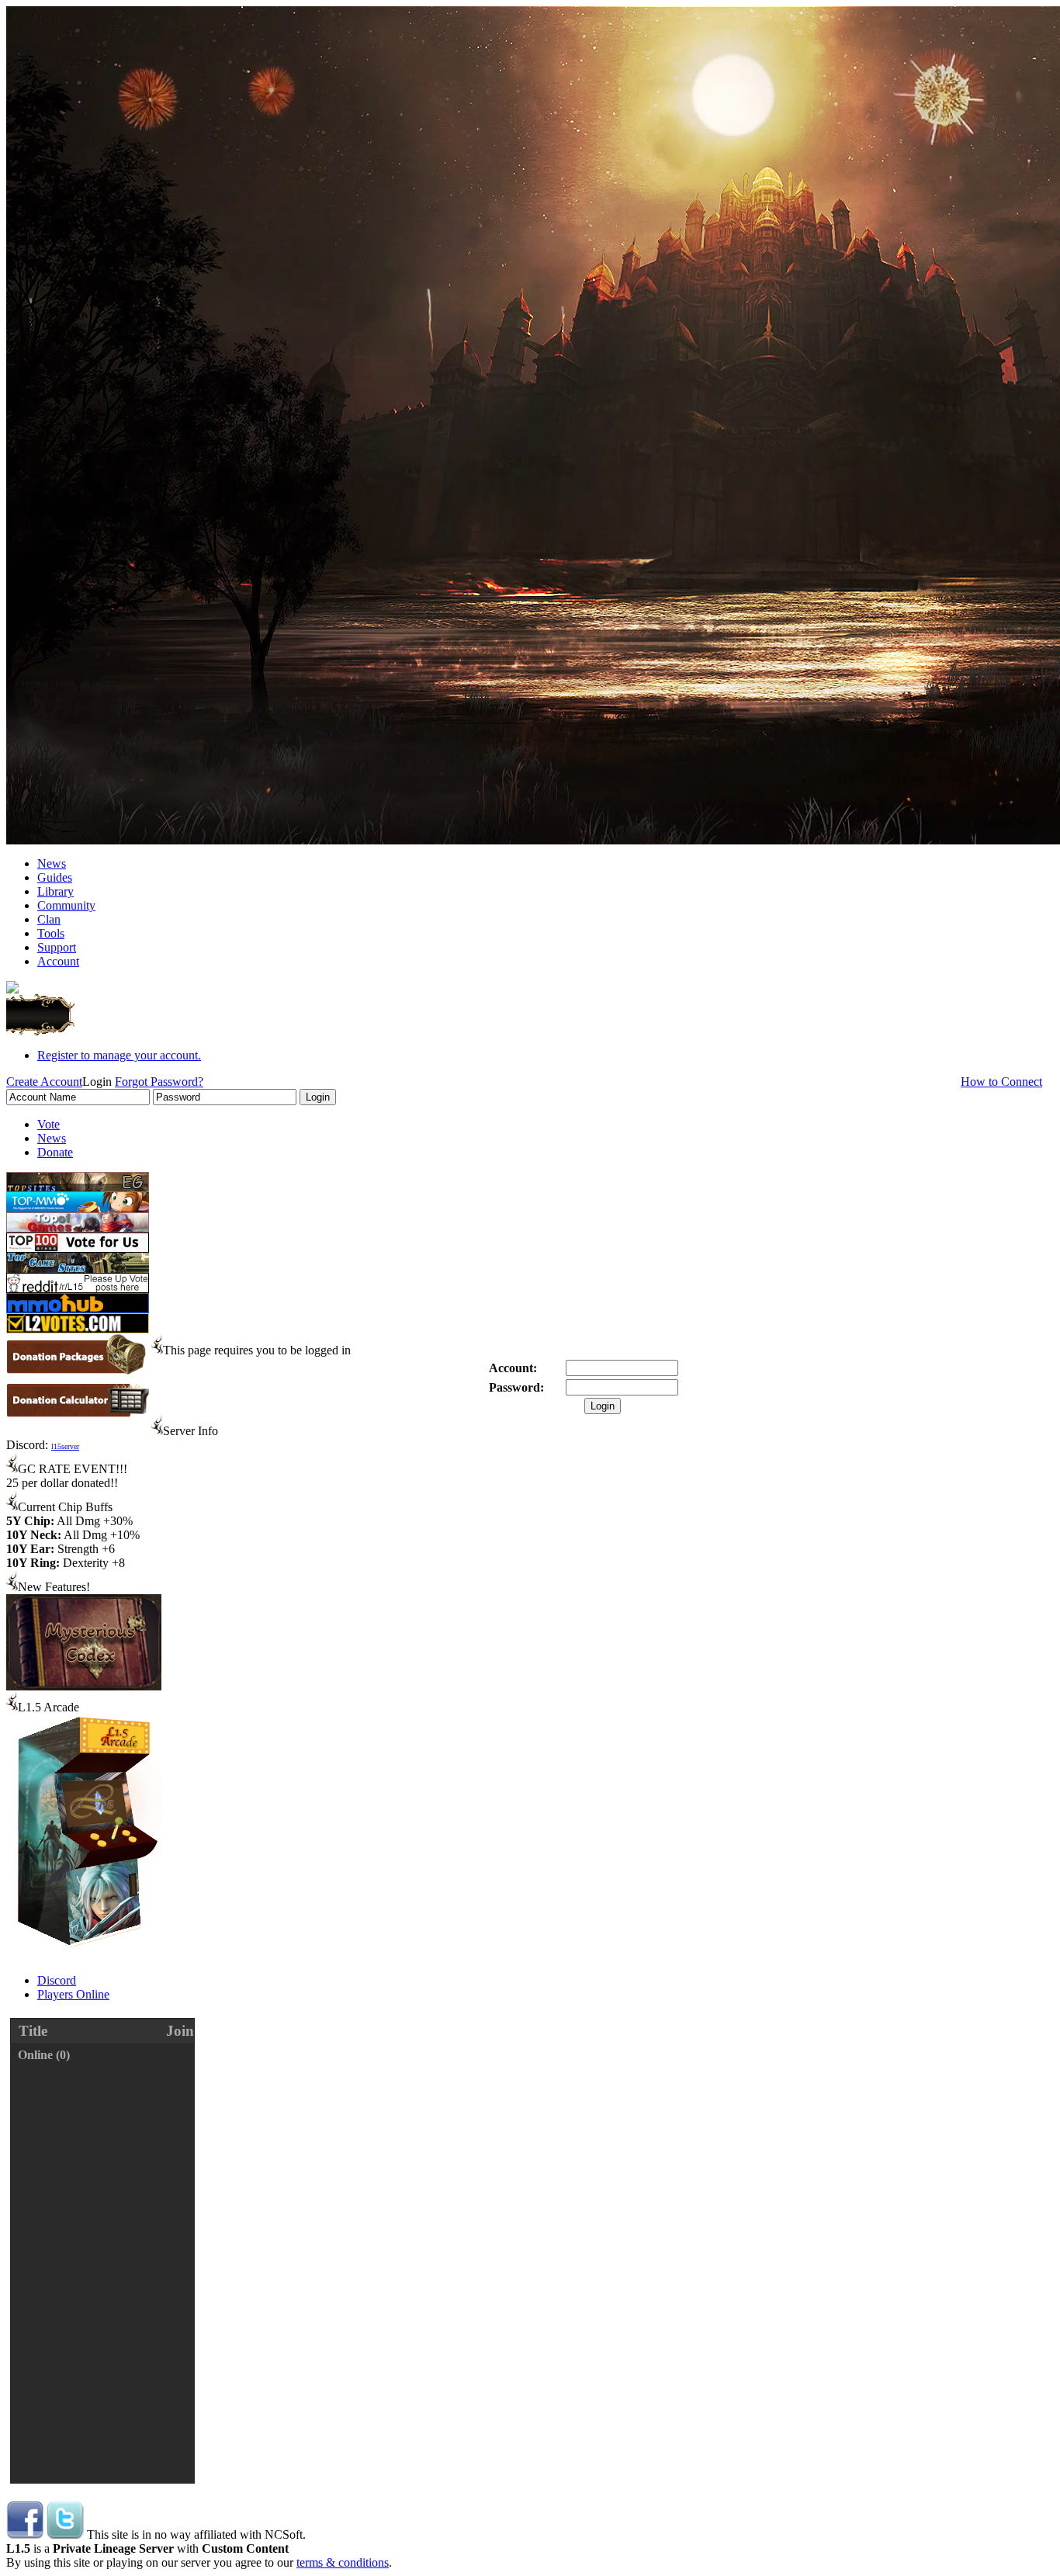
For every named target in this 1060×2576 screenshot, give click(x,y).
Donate (55, 1152)
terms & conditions (343, 2562)
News (52, 863)
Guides (55, 877)
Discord (57, 1980)
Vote (48, 1124)
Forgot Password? (159, 1082)
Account (58, 961)
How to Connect (1001, 1082)
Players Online (73, 1994)
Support (57, 947)
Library (55, 891)
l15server (65, 1446)
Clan (49, 919)
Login (603, 1406)
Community (66, 905)
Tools (51, 933)
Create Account (44, 1082)
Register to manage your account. (119, 1055)
